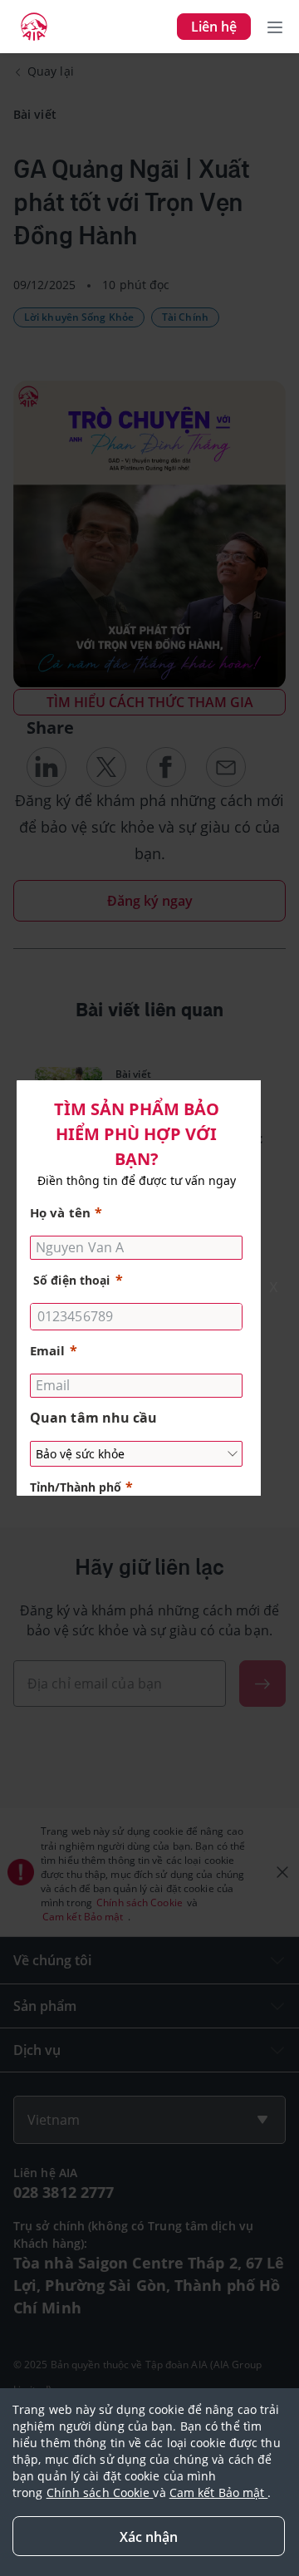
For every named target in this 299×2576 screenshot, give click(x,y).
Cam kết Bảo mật (219, 2492)
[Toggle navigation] (275, 27)
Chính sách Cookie (100, 2492)
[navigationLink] (34, 27)
